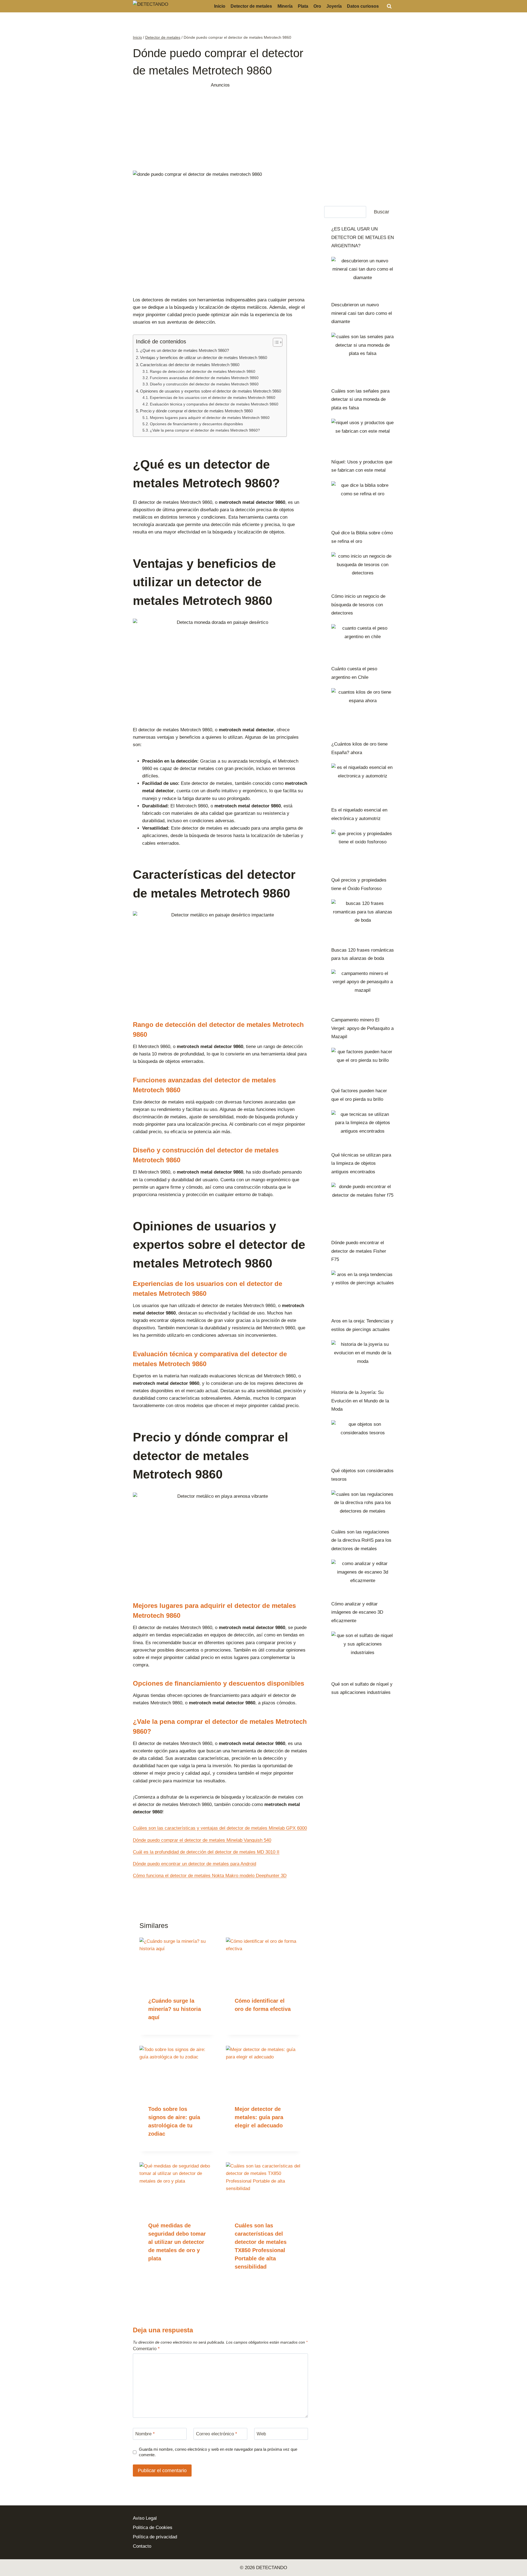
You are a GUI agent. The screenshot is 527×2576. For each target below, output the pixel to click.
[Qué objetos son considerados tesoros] (363, 1441)
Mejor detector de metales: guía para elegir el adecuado (259, 2117)
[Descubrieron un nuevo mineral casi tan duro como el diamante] (363, 277)
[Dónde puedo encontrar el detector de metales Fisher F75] (363, 1208)
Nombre (145, 2434)
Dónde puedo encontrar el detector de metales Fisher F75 (359, 1251)
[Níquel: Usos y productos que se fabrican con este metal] (363, 436)
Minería (285, 6)
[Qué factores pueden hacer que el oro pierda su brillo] (363, 1065)
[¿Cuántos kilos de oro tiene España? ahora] (363, 712)
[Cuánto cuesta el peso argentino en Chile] (363, 642)
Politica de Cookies (153, 2528)
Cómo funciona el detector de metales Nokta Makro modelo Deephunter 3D (210, 1876)
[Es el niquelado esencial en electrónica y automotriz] (363, 782)
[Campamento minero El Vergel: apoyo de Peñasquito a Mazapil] (363, 990)
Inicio (220, 6)
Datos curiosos (363, 6)
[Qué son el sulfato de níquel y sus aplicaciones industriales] (363, 1654)
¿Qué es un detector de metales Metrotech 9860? (184, 350)
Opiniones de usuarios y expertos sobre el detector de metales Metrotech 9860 (211, 391)
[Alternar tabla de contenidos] (275, 342)
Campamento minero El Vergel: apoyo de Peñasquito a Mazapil (362, 1028)
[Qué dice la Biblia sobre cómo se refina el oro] (363, 503)
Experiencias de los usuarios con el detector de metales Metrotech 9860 (213, 398)
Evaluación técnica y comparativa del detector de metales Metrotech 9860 (214, 404)
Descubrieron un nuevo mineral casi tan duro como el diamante (362, 313)
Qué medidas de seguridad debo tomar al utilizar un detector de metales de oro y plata (177, 2242)
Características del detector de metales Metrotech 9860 (190, 365)
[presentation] (177, 1963)
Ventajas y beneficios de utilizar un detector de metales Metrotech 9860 (204, 358)
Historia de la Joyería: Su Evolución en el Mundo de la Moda (360, 1401)
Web (261, 2434)
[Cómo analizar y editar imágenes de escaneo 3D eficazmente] (363, 1577)
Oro (317, 6)
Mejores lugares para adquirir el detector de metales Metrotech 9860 (210, 418)
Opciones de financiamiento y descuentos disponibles (196, 424)
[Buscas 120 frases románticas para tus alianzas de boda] (363, 920)
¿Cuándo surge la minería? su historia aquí (175, 2009)
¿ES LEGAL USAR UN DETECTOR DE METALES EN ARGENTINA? (363, 237)
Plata (303, 6)
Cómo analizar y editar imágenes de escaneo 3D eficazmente (357, 1612)
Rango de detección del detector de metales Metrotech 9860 (203, 372)
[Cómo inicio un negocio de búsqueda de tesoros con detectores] (363, 570)
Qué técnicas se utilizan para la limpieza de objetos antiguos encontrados (361, 1163)
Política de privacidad (155, 2537)
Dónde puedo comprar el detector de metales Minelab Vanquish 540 (202, 1840)
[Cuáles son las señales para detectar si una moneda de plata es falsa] (363, 358)
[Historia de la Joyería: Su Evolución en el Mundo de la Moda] (363, 1362)
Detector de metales (251, 6)
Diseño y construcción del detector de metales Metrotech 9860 (204, 384)
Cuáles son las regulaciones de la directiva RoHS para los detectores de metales (361, 1540)
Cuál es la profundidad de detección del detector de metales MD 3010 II (206, 1852)
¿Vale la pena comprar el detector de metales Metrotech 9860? (205, 430)
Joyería (334, 6)
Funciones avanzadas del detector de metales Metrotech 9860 (204, 378)
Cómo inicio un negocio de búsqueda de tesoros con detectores (358, 605)
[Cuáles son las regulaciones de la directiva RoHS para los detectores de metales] (363, 1507)
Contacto (142, 2546)
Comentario (146, 2349)
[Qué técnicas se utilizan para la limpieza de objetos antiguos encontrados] (363, 1128)
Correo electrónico (217, 2434)
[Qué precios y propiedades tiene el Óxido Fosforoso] (363, 851)
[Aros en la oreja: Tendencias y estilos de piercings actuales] (363, 1291)
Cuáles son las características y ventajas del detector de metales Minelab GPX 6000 (220, 1828)
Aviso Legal (145, 2518)
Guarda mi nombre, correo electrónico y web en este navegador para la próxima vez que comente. (218, 2452)
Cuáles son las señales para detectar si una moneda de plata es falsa (360, 399)
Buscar (382, 212)
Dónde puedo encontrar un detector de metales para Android (194, 1864)
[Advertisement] (220, 127)
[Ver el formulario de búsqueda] (389, 6)
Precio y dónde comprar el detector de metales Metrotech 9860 (196, 411)
